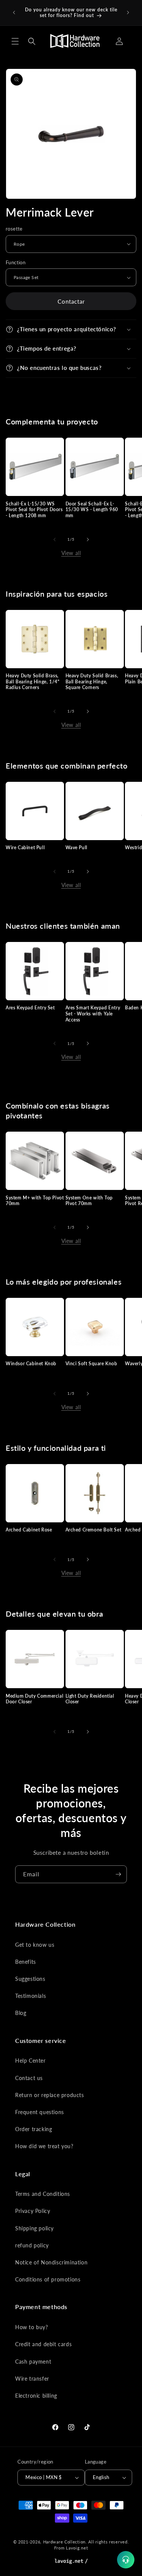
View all (71, 553)
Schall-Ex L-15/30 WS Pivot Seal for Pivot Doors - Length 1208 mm (34, 510)
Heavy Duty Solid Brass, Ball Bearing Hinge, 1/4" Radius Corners (33, 681)
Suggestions (30, 1979)
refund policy (32, 2245)
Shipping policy (34, 2228)
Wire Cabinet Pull (25, 847)
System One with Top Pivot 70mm (89, 1201)
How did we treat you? (44, 2146)
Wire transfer (32, 2379)
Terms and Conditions (43, 2194)
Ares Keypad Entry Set (30, 1008)
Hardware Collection (64, 2542)
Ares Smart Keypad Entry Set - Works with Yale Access (93, 1014)
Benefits (26, 1962)
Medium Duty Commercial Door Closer (34, 1699)
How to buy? (32, 2327)
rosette (14, 229)
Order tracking (34, 2129)
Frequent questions (40, 2112)
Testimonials (30, 1996)
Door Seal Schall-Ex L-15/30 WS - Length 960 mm (92, 510)
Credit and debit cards (43, 2344)
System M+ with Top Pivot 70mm (35, 1201)
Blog (21, 2013)
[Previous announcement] (14, 12)
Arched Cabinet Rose (29, 1530)
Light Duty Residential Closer (90, 1699)
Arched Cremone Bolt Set (94, 1530)
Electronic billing (36, 2396)
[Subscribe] (118, 1874)
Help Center (30, 2061)
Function (16, 262)
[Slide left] (55, 540)
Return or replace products (50, 2095)
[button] (15, 41)
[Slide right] (88, 540)
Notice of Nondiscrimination (51, 2262)
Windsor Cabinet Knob (31, 1364)
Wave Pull (76, 847)
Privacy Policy (33, 2211)
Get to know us (35, 1945)
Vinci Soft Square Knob (91, 1364)
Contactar (71, 301)
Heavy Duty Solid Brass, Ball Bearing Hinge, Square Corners (92, 681)
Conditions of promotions (48, 2279)
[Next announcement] (128, 12)
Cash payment (33, 2362)
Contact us (29, 2078)
